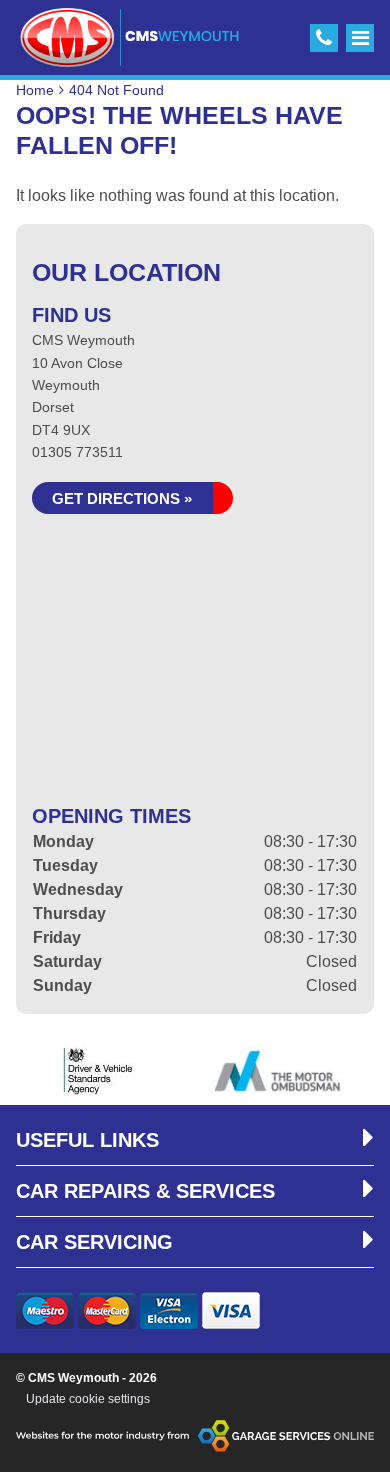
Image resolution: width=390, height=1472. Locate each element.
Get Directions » (122, 498)
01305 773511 (77, 452)
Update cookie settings (88, 1399)
